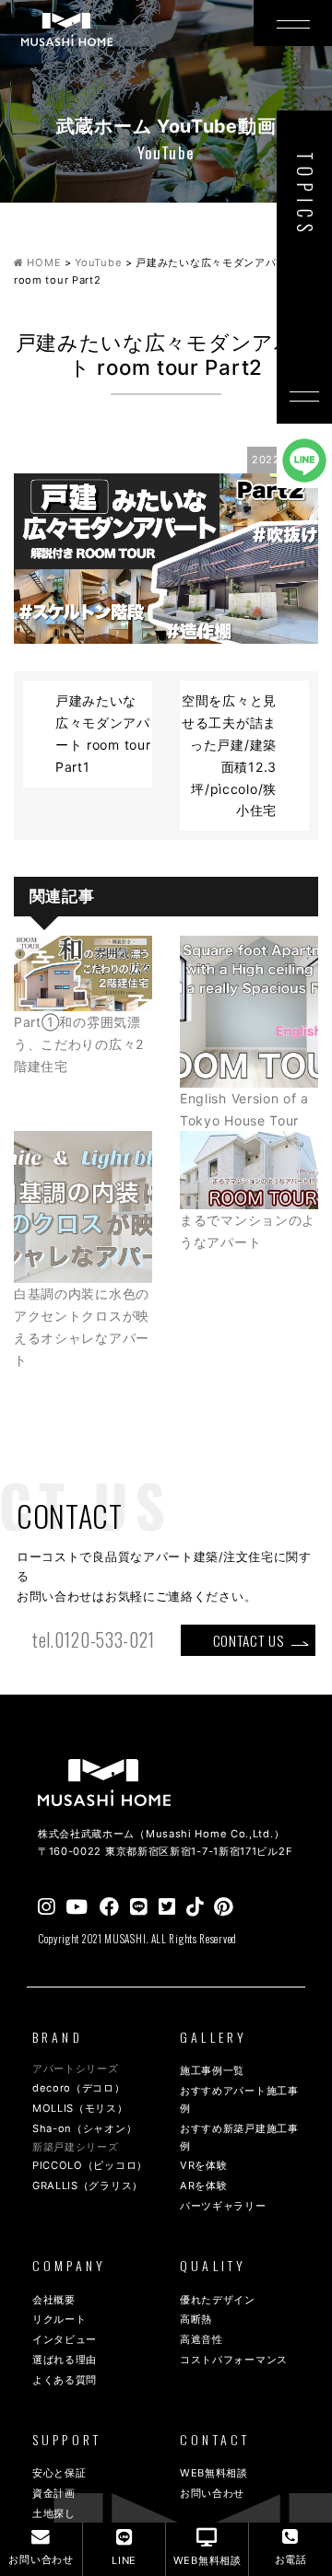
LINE (124, 2560)
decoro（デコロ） (79, 2088)
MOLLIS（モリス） (80, 2108)
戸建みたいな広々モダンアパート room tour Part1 (103, 733)
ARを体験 (204, 2186)
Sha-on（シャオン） (84, 2128)
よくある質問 (65, 2380)
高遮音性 (202, 2339)
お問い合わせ (212, 2493)
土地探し (54, 2513)
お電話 (291, 2559)
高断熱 (196, 2319)
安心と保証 (59, 2473)
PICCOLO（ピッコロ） (90, 2165)
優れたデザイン (218, 2300)
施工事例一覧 (212, 2070)
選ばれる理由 (65, 2360)
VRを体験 (204, 2165)
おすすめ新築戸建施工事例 (239, 2137)
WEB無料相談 (214, 2473)
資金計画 (54, 2493)
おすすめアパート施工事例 (239, 2099)
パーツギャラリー (223, 2206)
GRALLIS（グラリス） (88, 2186)
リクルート (59, 2319)
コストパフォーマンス (234, 2360)
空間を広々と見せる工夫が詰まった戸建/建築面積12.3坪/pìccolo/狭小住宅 (229, 755)
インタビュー (65, 2339)
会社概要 (54, 2300)
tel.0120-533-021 (94, 1640)
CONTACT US (249, 1640)
